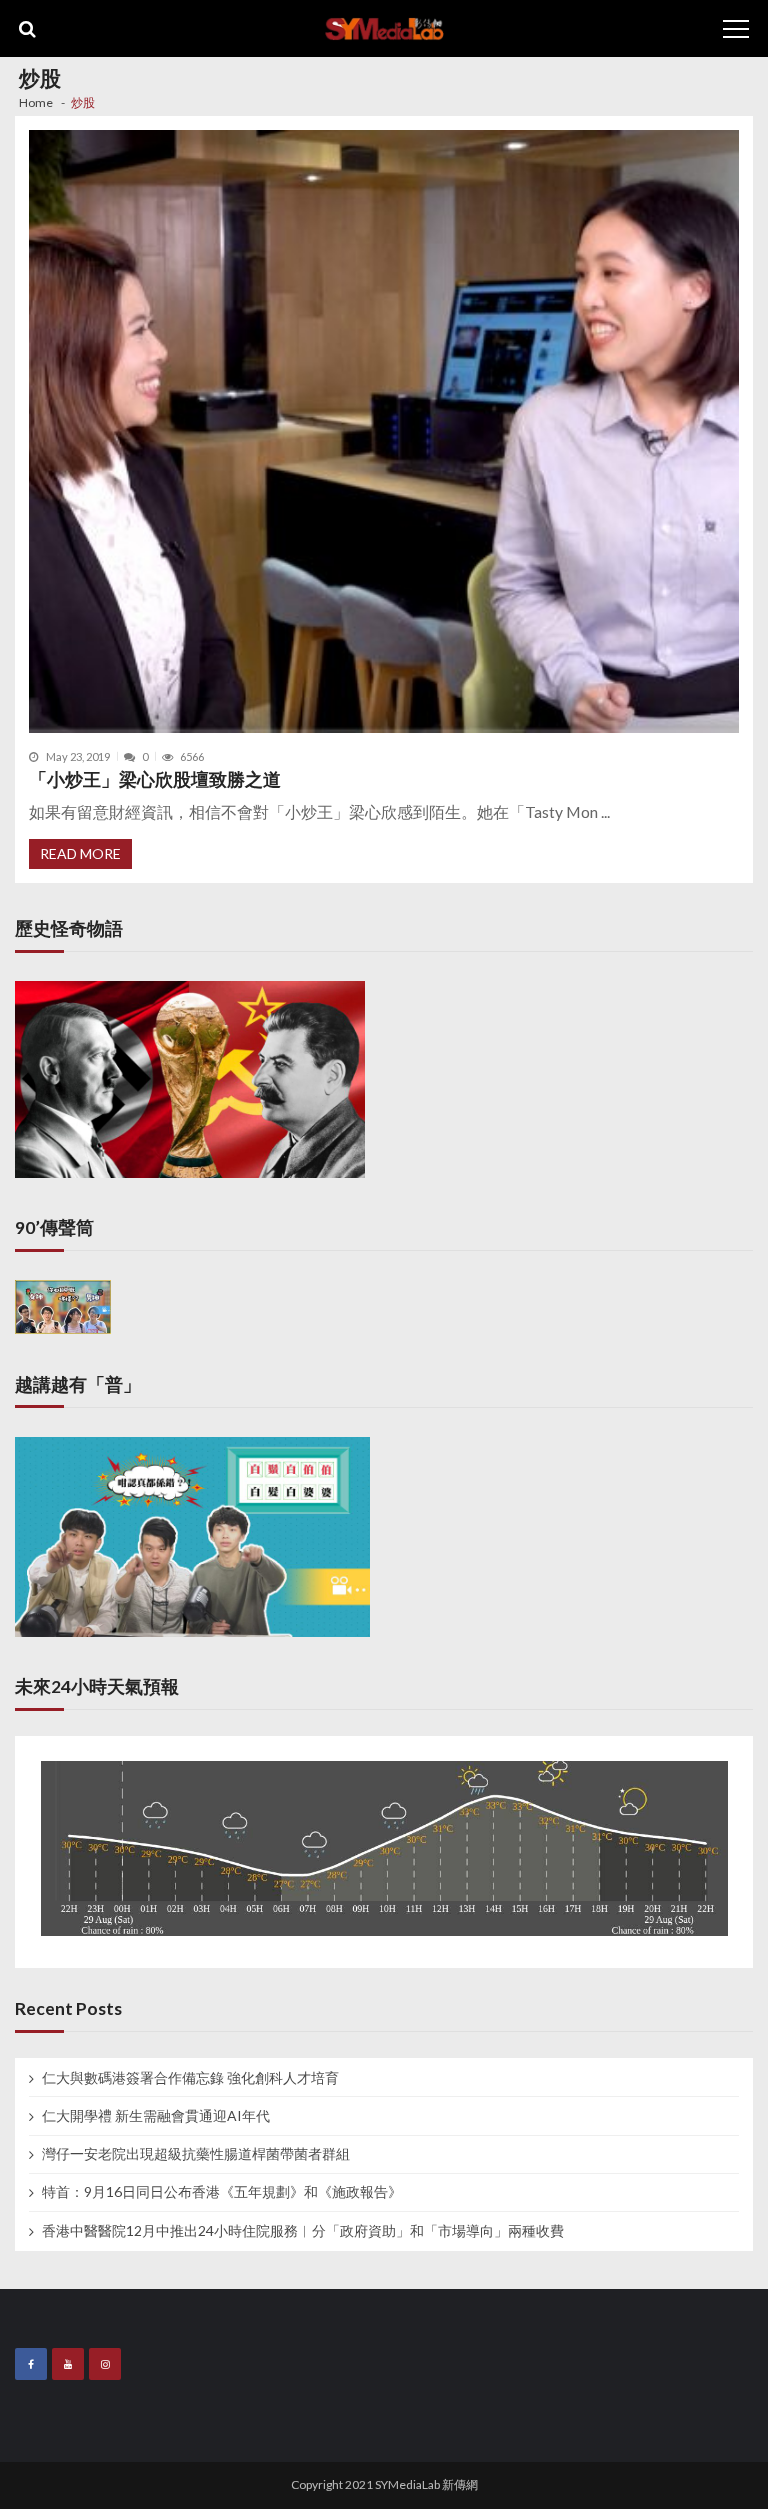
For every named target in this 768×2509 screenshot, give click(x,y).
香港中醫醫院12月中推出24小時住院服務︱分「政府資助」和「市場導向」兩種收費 (303, 2231)
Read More (80, 853)
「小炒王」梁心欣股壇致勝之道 (155, 779)
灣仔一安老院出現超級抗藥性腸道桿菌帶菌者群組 (196, 2154)
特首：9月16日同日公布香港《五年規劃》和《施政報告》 (222, 2192)
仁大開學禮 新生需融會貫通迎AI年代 (156, 2116)
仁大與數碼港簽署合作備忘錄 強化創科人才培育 (190, 2078)
